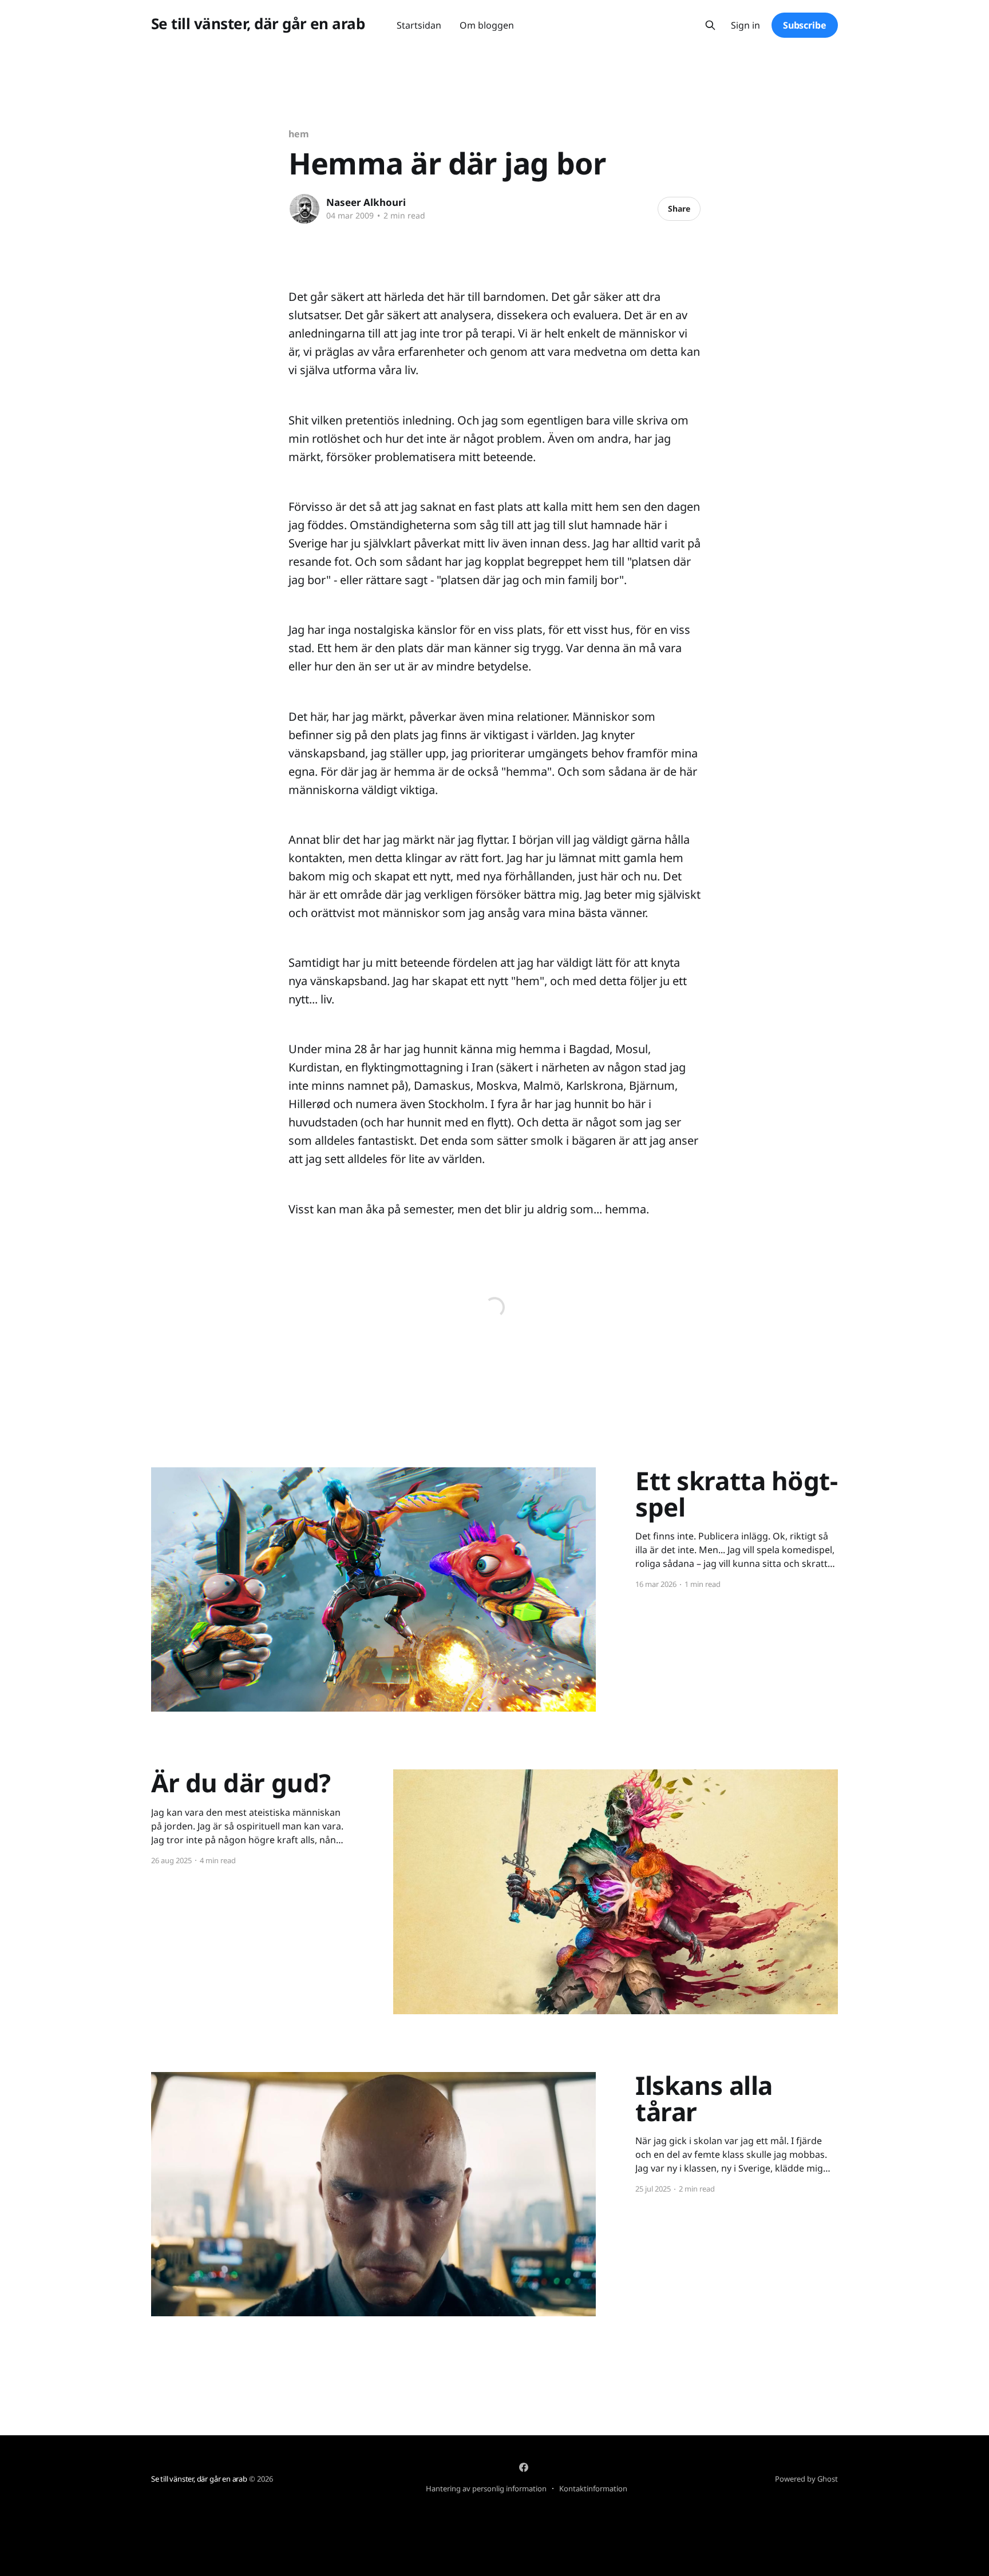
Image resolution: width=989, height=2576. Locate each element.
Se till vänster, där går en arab (258, 24)
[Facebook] (524, 2467)
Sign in (745, 25)
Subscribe (805, 25)
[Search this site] (710, 25)
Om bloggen (487, 25)
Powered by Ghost (806, 2479)
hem (299, 134)
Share (679, 209)
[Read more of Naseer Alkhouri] (304, 209)
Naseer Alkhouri (366, 202)
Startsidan (419, 25)
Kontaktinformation (593, 2488)
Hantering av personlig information (486, 2488)
